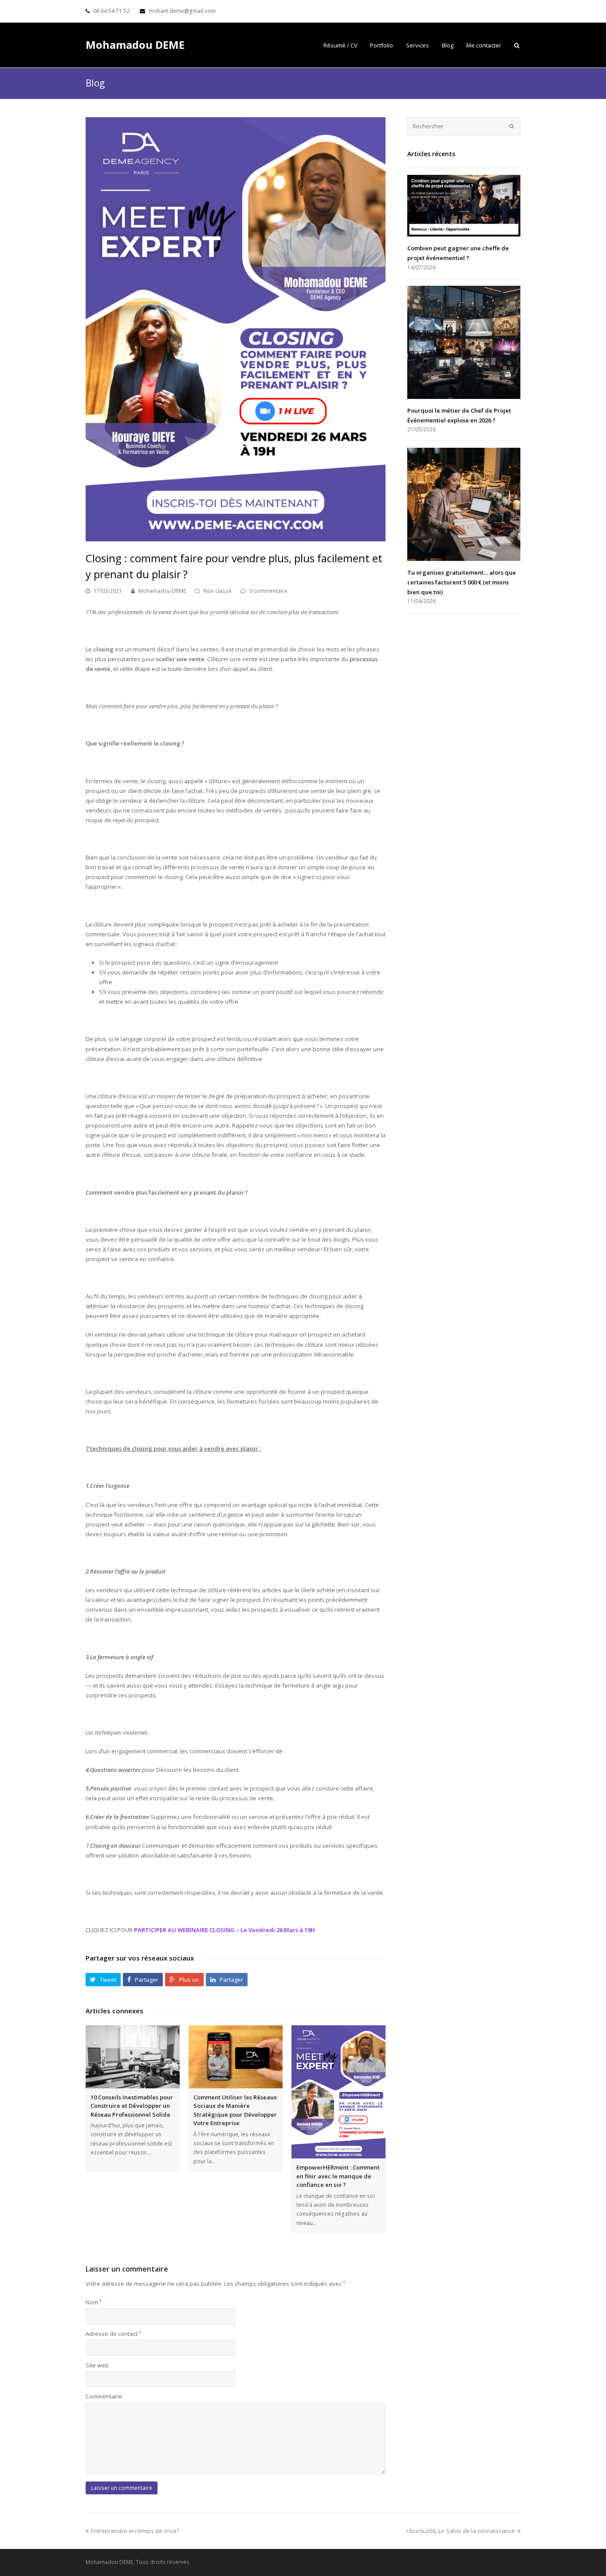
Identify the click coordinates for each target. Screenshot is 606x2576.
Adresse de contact (113, 2334)
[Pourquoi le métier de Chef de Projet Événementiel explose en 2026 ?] (464, 342)
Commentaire (104, 2396)
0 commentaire (268, 591)
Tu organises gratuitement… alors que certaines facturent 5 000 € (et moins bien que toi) (462, 582)
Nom (94, 2302)
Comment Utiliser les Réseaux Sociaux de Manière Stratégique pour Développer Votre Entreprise (235, 2110)
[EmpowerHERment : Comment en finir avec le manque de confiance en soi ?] (338, 2092)
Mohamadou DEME (135, 45)
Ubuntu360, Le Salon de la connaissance (461, 2531)
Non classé (217, 591)
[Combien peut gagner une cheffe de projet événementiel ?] (464, 206)
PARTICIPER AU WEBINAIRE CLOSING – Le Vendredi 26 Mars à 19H (224, 1930)
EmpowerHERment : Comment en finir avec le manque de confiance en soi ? (338, 2176)
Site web (97, 2365)
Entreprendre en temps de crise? (135, 2531)
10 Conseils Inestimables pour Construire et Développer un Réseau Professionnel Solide (132, 2106)
